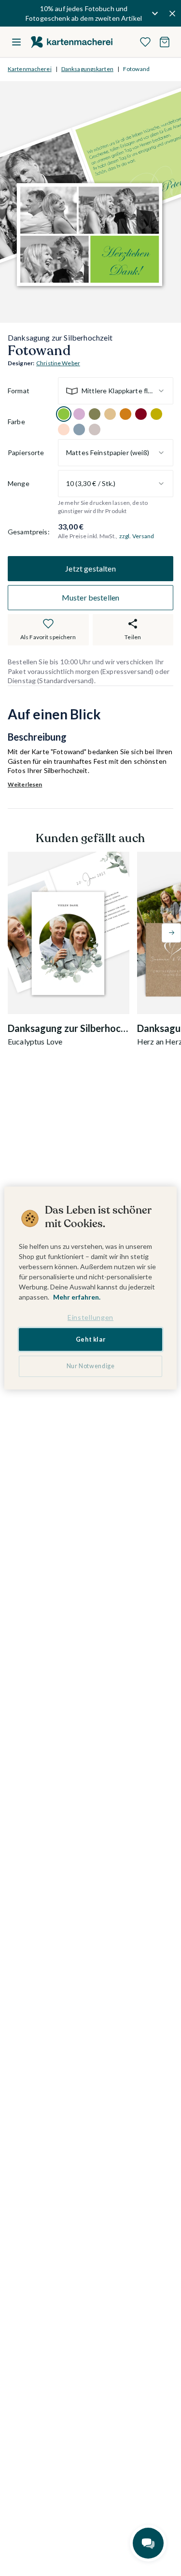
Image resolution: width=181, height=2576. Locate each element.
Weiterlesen (25, 784)
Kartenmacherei (30, 69)
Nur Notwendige (91, 1366)
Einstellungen (90, 1317)
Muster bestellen (91, 597)
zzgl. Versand (137, 536)
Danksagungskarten (87, 69)
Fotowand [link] (136, 69)
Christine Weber (58, 363)
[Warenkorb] (165, 42)
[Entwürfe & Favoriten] (145, 42)
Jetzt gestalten (90, 568)
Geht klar (91, 1339)
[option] (64, 414)
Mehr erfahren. (77, 1297)
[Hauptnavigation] (16, 42)
